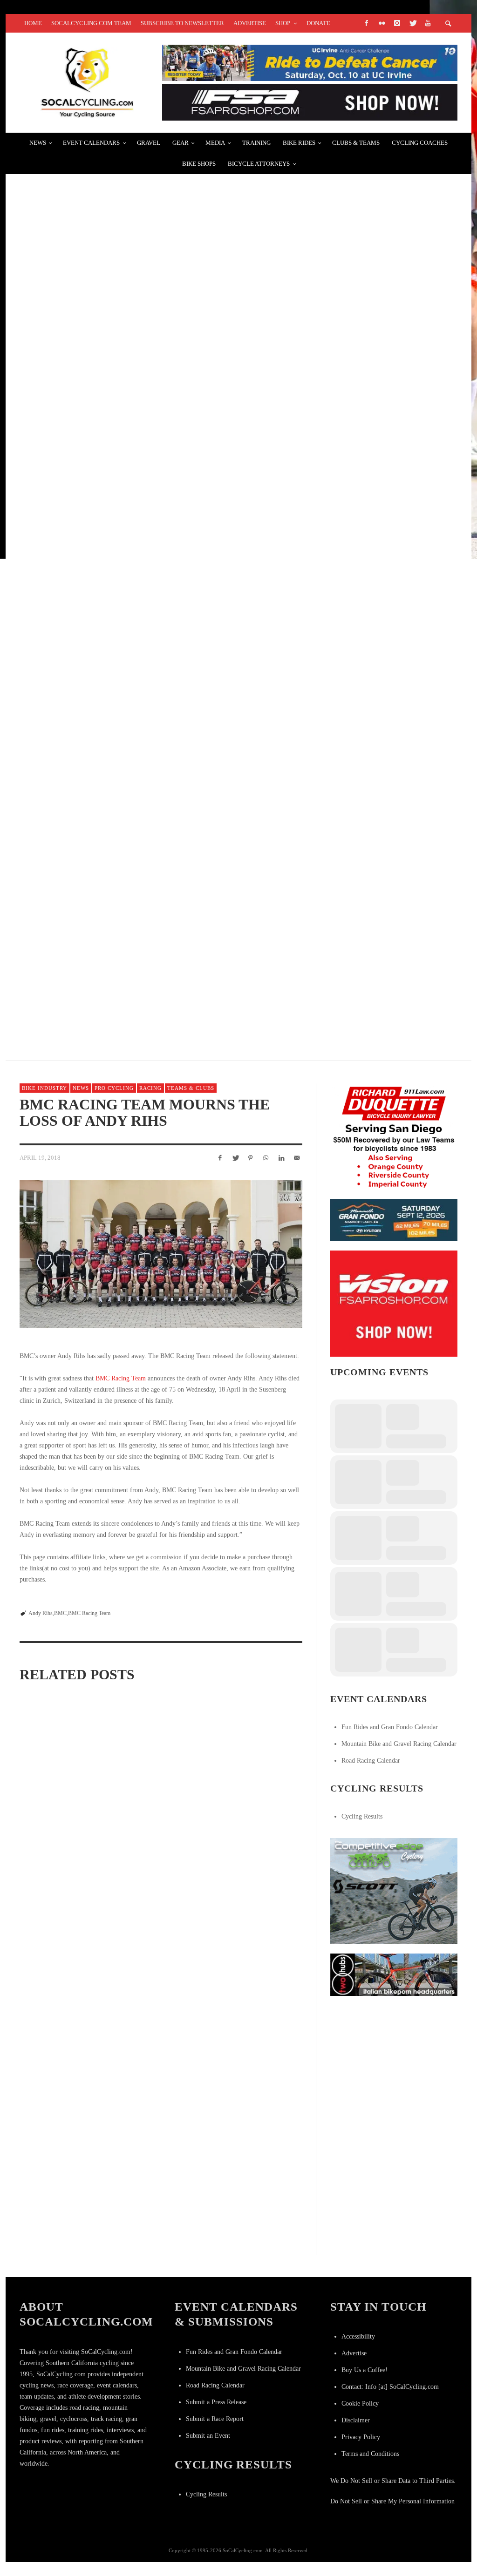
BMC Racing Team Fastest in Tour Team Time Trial (59, 1918)
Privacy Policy (361, 2437)
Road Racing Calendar (371, 1761)
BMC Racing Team (121, 1378)
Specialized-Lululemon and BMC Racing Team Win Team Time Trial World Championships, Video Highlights (258, 1925)
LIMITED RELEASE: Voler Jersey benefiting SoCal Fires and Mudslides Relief (187, 522)
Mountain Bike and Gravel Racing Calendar (399, 1744)
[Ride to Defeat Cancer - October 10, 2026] (310, 62)
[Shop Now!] (394, 1303)
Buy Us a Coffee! (365, 2370)
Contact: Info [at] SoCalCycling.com (390, 2387)
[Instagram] (397, 23)
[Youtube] (428, 23)
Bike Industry (44, 1088)
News (81, 1088)
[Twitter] (412, 23)
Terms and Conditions (370, 2454)
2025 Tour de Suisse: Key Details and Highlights (123, 965)
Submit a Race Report (215, 2419)
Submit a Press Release (216, 2402)
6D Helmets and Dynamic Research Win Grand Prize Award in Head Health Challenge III (213, 855)
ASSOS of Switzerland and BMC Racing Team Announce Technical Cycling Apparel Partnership (60, 1808)
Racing (150, 1088)
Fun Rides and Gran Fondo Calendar (390, 1727)
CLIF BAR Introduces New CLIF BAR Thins (108, 301)
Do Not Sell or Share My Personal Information (392, 2501)
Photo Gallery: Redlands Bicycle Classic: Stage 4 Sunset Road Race (171, 633)
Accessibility (358, 2336)
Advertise (354, 2353)
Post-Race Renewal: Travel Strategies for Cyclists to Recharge (165, 744)
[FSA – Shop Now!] (310, 102)
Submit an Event (208, 2436)
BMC (60, 1613)
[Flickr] (382, 23)
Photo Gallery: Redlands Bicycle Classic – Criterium (140, 190)
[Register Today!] (394, 1220)
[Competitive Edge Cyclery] (394, 1890)
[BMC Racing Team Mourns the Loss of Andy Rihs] (161, 1254)
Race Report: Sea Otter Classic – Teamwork (118, 411)
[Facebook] (366, 23)
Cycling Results (362, 1816)
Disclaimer (356, 2420)
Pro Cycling (114, 1088)
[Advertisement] (400, 2063)
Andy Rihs (41, 1613)
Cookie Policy (360, 2404)
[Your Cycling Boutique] (394, 1974)
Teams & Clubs (191, 1088)
